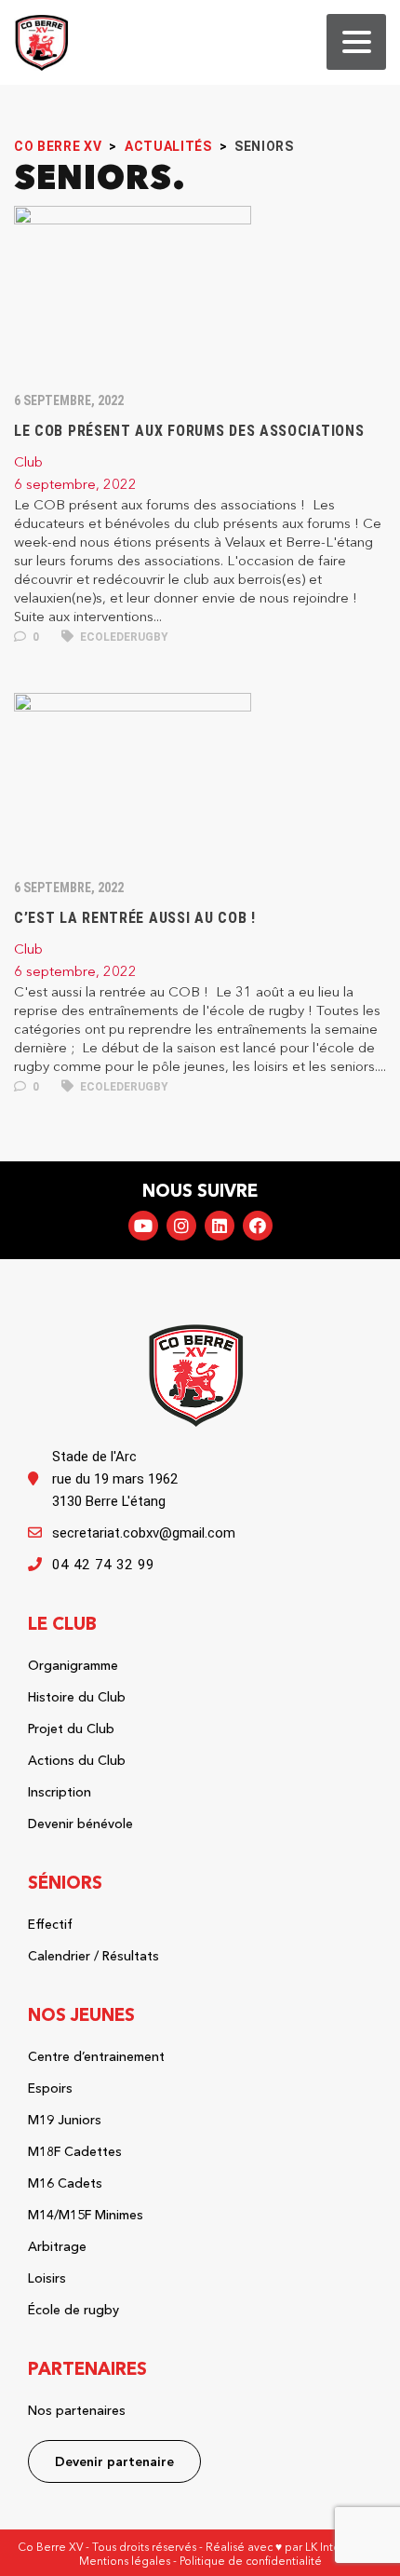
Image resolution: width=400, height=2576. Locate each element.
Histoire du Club (77, 1697)
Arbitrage (57, 2246)
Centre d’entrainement (96, 2056)
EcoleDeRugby (123, 637)
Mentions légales (125, 2561)
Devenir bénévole (80, 1824)
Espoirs (50, 2088)
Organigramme (73, 1665)
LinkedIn (220, 1226)
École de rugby (73, 2310)
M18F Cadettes (75, 2151)
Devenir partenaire (114, 2461)
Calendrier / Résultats (93, 1956)
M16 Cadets (65, 2183)
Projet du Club (71, 1729)
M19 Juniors (65, 2120)
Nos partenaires (77, 2410)
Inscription (60, 1792)
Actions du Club (77, 1760)
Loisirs (47, 2278)
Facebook (258, 1226)
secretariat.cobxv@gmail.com (144, 1533)
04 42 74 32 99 (103, 1565)
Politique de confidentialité (251, 2561)
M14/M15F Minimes (86, 2215)
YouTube (143, 1226)
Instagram (181, 1226)
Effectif (50, 1924)
